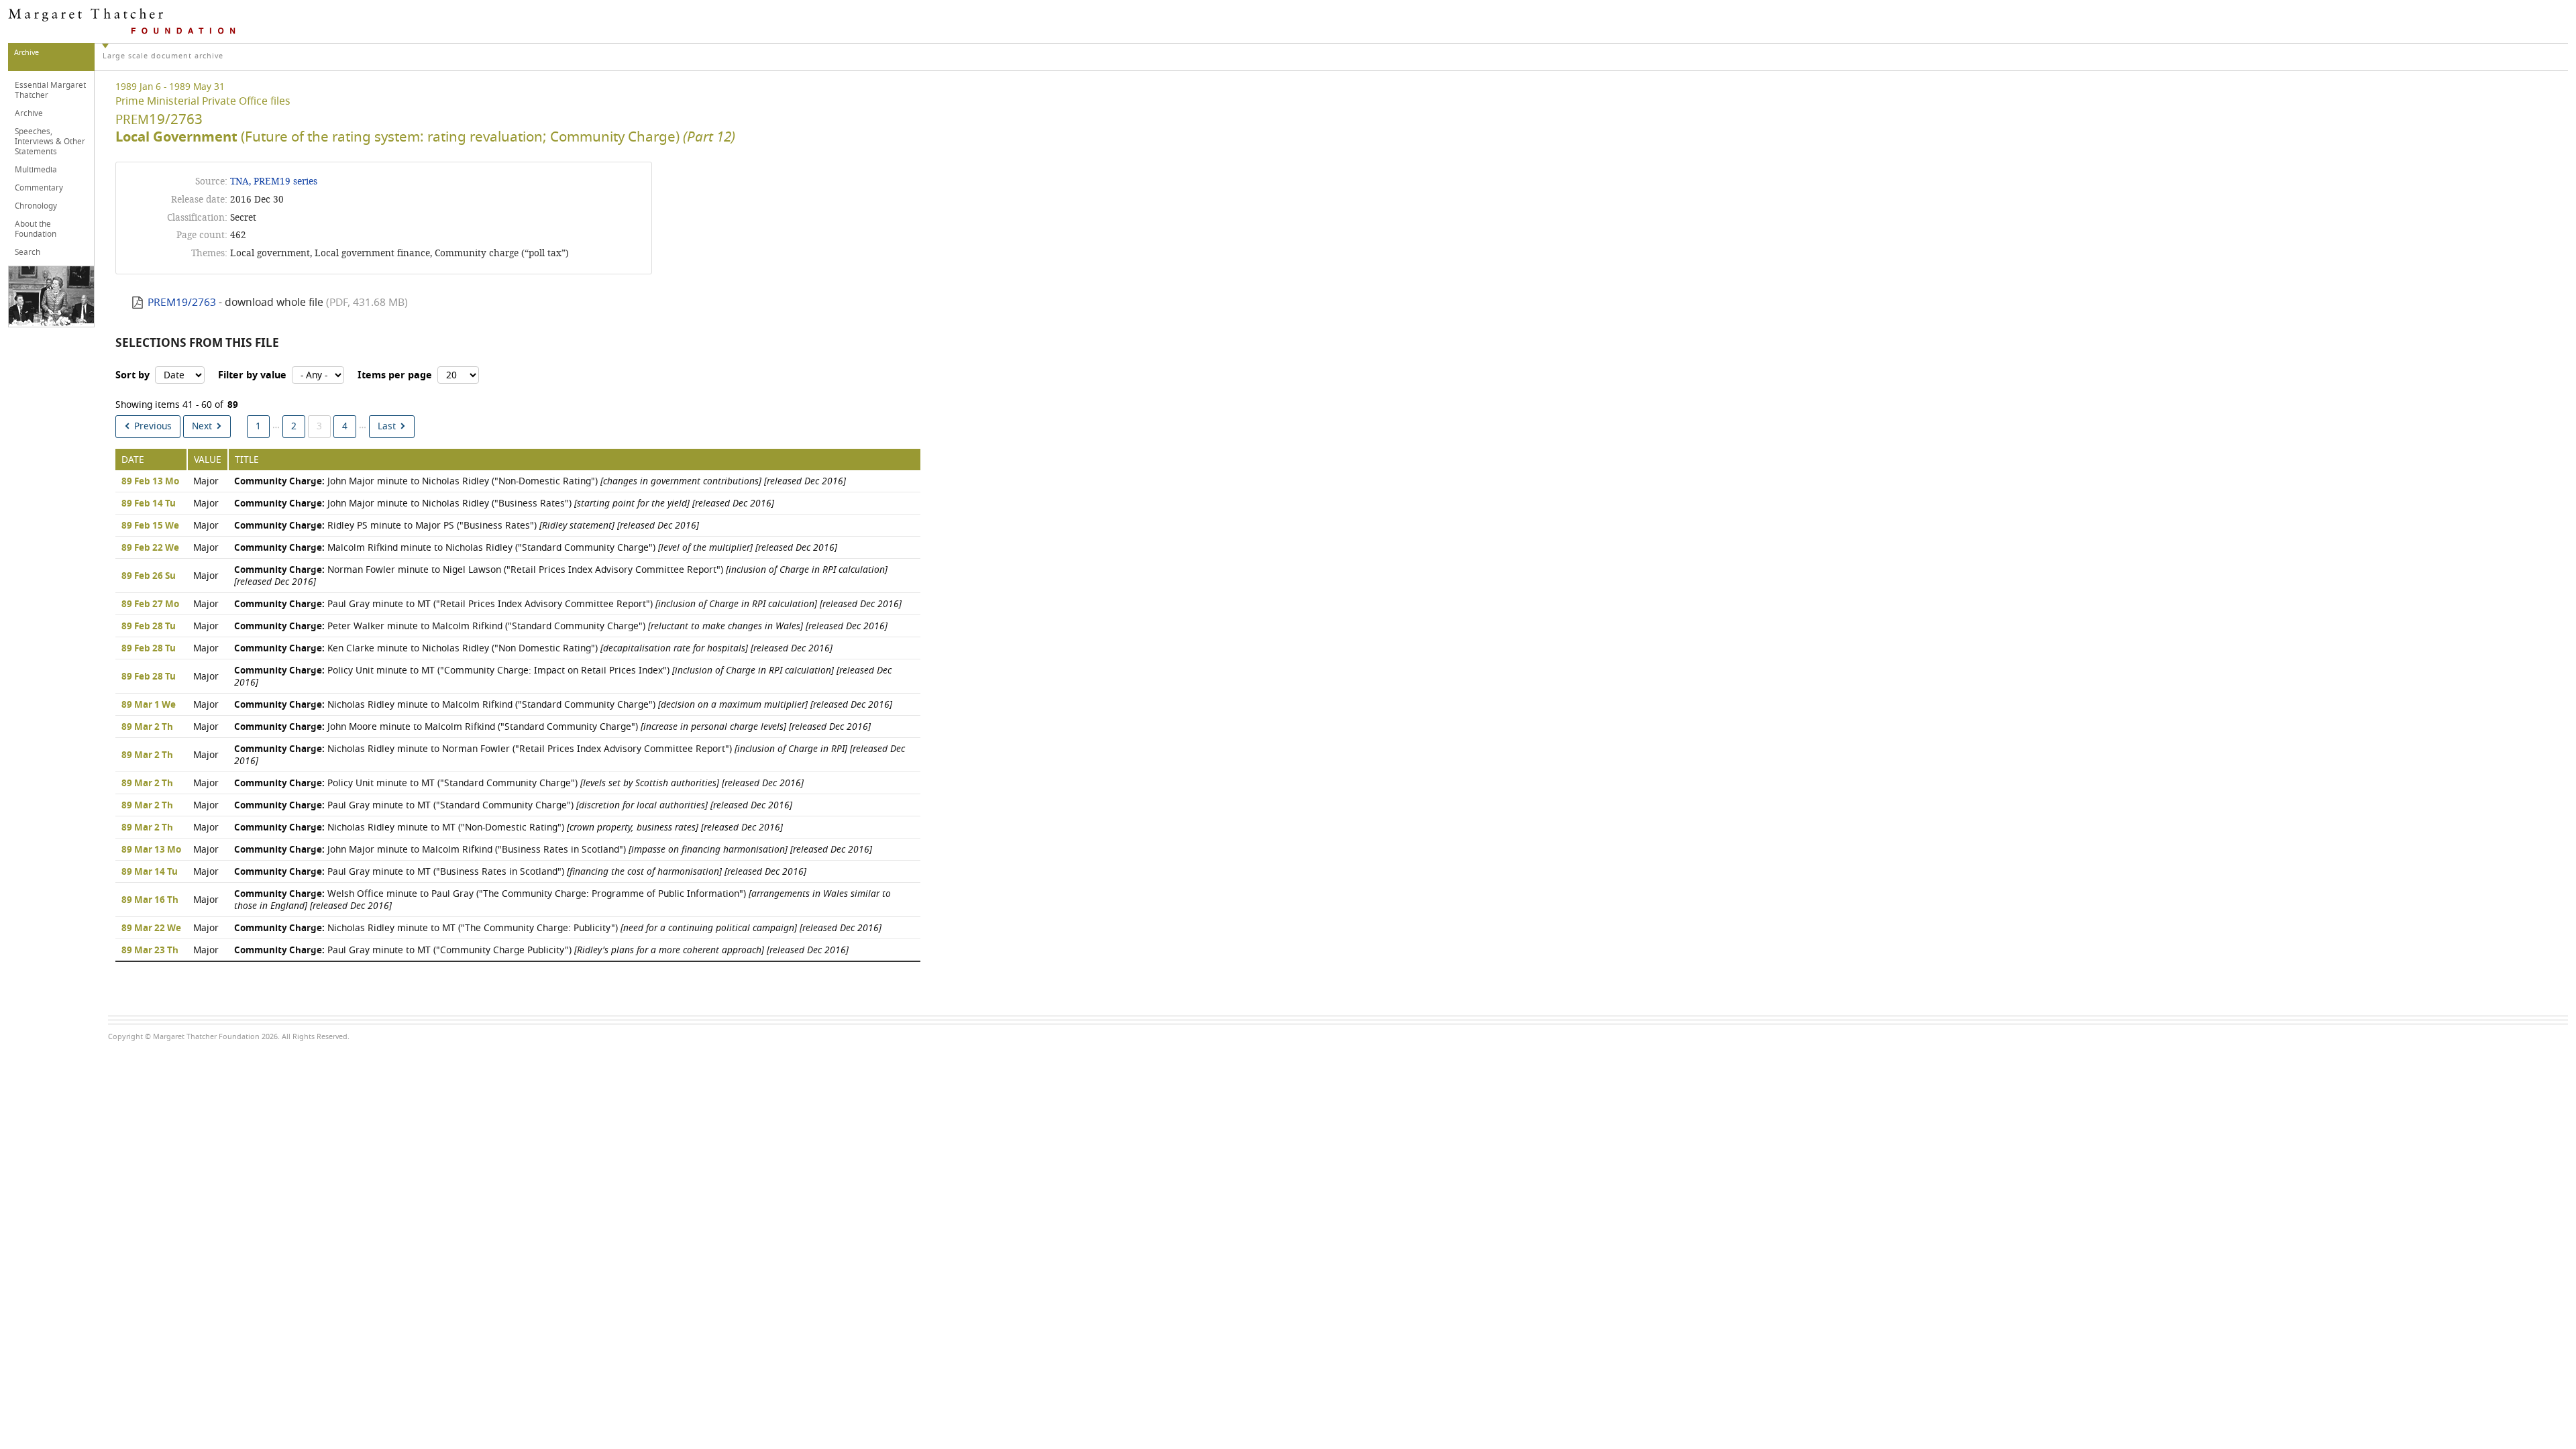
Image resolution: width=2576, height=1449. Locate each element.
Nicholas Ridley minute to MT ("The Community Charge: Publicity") (558, 928)
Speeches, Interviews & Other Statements (50, 142)
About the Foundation (36, 229)
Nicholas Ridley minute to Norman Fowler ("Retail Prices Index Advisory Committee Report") (570, 755)
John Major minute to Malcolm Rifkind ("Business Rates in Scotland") (553, 850)
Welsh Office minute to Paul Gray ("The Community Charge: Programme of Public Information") (562, 900)
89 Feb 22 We (150, 548)
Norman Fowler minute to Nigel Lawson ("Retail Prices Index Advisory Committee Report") (561, 576)
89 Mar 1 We (149, 705)
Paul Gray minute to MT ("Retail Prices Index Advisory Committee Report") (568, 604)
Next (202, 426)
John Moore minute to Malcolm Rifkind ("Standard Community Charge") (552, 727)
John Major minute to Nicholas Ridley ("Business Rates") (504, 503)
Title (247, 460)
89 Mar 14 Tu (150, 872)
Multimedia (36, 170)
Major (206, 481)
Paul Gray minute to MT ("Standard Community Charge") (513, 805)
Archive (29, 113)
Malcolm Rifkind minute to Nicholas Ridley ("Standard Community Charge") (536, 548)
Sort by (132, 375)
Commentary (39, 188)
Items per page (395, 375)
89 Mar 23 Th (150, 951)
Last (387, 426)
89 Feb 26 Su (149, 576)
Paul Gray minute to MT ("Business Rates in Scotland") (520, 872)
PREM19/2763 (182, 303)
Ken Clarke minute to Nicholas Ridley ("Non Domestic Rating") (533, 648)
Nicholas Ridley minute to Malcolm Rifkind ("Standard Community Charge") (563, 705)
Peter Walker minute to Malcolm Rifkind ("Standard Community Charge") (561, 626)
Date (133, 460)
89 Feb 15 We (150, 526)
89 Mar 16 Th (150, 900)
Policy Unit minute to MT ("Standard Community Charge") (519, 783)
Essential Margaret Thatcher (50, 90)
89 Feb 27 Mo (150, 604)
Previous (153, 426)
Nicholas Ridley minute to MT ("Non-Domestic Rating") (508, 827)
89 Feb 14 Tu (149, 504)
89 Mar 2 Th (147, 727)
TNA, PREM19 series (274, 181)
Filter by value (252, 375)
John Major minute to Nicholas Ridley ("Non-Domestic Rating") (540, 481)
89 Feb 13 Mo (150, 482)
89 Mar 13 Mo (151, 850)
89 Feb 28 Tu (149, 627)
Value (208, 460)
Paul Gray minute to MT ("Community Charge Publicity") (541, 950)
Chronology (36, 206)
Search (28, 252)
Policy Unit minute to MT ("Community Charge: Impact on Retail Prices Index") (563, 677)
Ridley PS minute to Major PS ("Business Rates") (467, 526)
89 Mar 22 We (151, 928)
